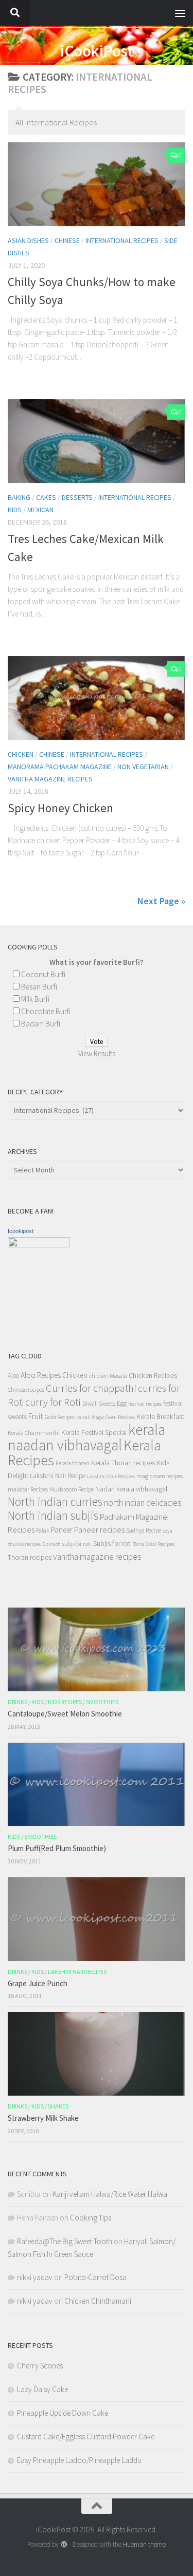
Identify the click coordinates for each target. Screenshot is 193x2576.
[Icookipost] (39, 1245)
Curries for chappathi (91, 1388)
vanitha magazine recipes (50, 779)
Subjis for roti (112, 1543)
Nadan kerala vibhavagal (131, 1489)
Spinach (51, 1544)
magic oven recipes (160, 1476)
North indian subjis (53, 1515)
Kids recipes (65, 1702)
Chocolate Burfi (46, 1011)
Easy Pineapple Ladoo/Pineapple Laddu (79, 2460)
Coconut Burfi (43, 974)
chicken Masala (108, 1376)
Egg (122, 1403)
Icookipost (21, 1231)
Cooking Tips (91, 2218)
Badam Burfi (41, 1024)
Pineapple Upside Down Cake (63, 2413)
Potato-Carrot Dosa (95, 2277)
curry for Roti (53, 1402)
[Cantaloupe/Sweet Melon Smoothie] (97, 1649)
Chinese (67, 240)
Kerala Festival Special (94, 1432)
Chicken (21, 754)
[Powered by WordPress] (64, 2544)
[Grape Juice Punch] (97, 1919)
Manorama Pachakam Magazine (60, 767)
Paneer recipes (99, 1529)
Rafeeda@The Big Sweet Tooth (65, 2241)
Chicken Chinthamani (98, 2301)
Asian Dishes (28, 240)
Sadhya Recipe (144, 1530)
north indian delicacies (143, 1503)
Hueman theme (144, 2544)
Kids (15, 510)
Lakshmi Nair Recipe (58, 1476)
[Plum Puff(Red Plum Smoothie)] (97, 1785)
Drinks (17, 1702)
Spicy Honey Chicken (60, 808)
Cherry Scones (40, 2366)
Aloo (13, 1376)
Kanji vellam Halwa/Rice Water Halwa (110, 2194)
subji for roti (77, 1544)
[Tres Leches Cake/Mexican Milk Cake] (97, 441)
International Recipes (122, 240)
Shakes (58, 2106)
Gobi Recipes (60, 1417)
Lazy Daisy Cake (42, 2389)
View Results (97, 1053)
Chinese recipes (26, 1389)
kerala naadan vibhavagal (86, 1437)
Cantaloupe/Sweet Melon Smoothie (65, 1714)
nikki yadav (35, 2277)
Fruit (36, 1416)
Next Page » (161, 901)
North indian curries (55, 1501)
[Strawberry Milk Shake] (97, 2054)
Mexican (40, 510)
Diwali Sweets (99, 1403)
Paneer (62, 1530)
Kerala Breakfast (160, 1416)
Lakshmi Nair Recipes (111, 1476)
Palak (43, 1530)
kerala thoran (73, 1463)
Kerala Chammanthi (34, 1433)
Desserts (77, 497)
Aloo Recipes (41, 1375)
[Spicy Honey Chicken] (97, 698)
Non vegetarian (143, 767)
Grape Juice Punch (38, 1983)
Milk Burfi (35, 999)
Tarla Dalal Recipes (154, 1544)
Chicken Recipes (153, 1375)
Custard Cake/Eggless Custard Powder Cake (86, 2437)
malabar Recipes (28, 1489)
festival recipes (145, 1404)
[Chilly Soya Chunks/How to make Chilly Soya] (97, 184)
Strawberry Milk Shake (43, 2118)
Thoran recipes (30, 1557)
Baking (19, 497)
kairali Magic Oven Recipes (106, 1417)
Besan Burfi (39, 987)
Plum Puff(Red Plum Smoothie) (57, 1848)
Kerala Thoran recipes (123, 1463)
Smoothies (102, 1702)
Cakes (46, 497)
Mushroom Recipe (72, 1489)
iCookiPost (97, 51)
